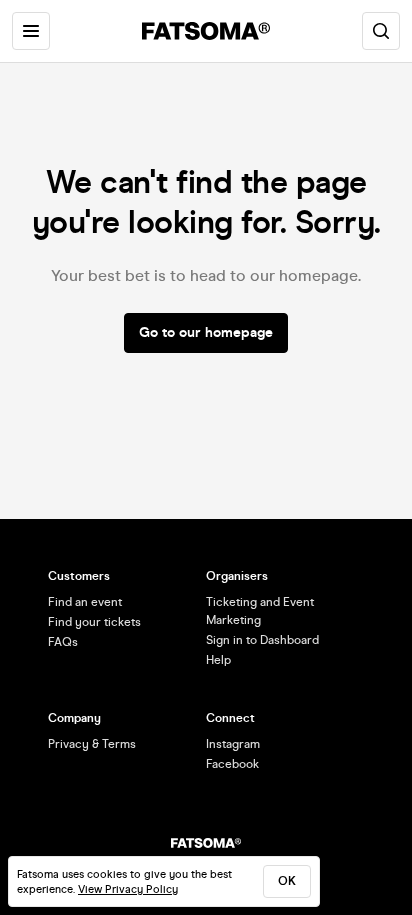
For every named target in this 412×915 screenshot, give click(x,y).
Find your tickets (94, 622)
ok (287, 881)
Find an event (85, 602)
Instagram (233, 744)
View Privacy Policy (128, 889)
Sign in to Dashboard (262, 640)
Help (218, 660)
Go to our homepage (206, 332)
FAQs (63, 642)
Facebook (232, 764)
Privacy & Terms (92, 744)
